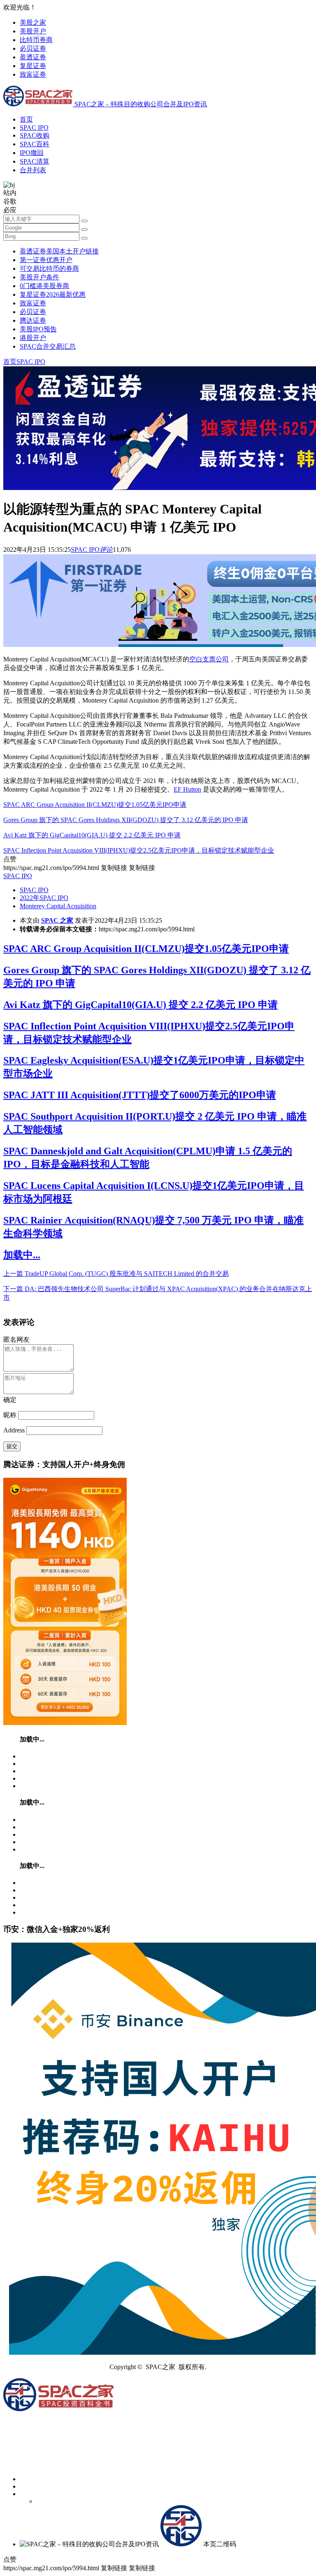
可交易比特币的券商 (49, 268)
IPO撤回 (32, 153)
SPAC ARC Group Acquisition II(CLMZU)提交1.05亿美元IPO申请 (95, 805)
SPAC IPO (34, 128)
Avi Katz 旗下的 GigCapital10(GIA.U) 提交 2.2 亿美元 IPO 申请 (92, 835)
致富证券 (33, 74)
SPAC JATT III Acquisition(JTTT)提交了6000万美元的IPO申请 (140, 1095)
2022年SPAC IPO (44, 898)
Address (15, 1430)
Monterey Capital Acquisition (58, 906)
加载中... (22, 1255)
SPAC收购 (35, 135)
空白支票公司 (209, 659)
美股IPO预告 (38, 329)
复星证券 (33, 66)
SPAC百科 (35, 144)
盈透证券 (33, 57)
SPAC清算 (35, 161)
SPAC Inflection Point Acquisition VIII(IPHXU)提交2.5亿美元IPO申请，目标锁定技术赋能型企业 (139, 850)
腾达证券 (33, 320)
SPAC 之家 (57, 920)
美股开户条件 (39, 277)
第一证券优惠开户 (46, 260)
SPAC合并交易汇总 (48, 346)
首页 (26, 119)
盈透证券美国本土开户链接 (59, 251)
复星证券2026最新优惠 (53, 294)
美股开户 (33, 31)
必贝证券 (33, 48)
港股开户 (33, 338)
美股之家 (33, 22)
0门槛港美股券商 (44, 286)
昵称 (10, 1415)
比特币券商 (36, 40)
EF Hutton (187, 789)
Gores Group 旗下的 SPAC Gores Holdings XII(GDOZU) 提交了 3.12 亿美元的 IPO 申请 (126, 820)
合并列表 (33, 170)
